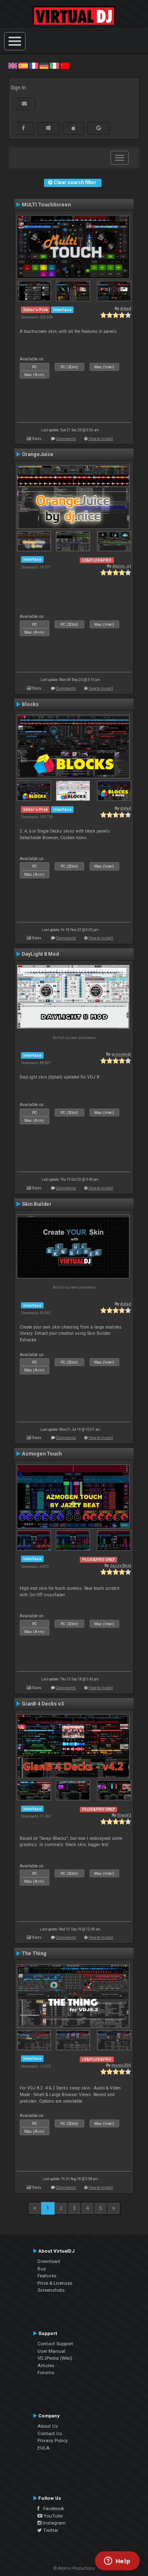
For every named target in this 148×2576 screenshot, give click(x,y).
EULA (44, 2448)
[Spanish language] (23, 66)
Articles (46, 2365)
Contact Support (55, 2344)
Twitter (50, 2530)
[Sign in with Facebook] (23, 128)
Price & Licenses (55, 2283)
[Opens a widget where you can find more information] (117, 2562)
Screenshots (51, 2290)
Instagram (54, 2523)
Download (49, 2261)
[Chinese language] (65, 66)
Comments (66, 439)
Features (47, 2276)
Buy (42, 2269)
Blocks (30, 704)
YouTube (52, 2516)
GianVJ (124, 1815)
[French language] (34, 66)
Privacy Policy (53, 2440)
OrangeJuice (38, 454)
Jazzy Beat (120, 1565)
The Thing (34, 1954)
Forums (46, 2372)
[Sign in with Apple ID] (73, 128)
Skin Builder (37, 1204)
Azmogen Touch (42, 1454)
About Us (48, 2426)
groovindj (121, 1054)
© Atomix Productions (74, 2568)
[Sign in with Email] (24, 104)
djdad (126, 308)
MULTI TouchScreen (46, 205)
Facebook (52, 2508)
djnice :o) (122, 566)
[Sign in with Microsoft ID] (48, 128)
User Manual (51, 2351)
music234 (121, 2065)
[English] (13, 66)
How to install (101, 439)
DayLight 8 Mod (40, 954)
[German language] (44, 66)
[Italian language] (54, 66)
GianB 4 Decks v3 (43, 1704)
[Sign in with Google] (99, 128)
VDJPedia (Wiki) (55, 2358)
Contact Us (50, 2433)
